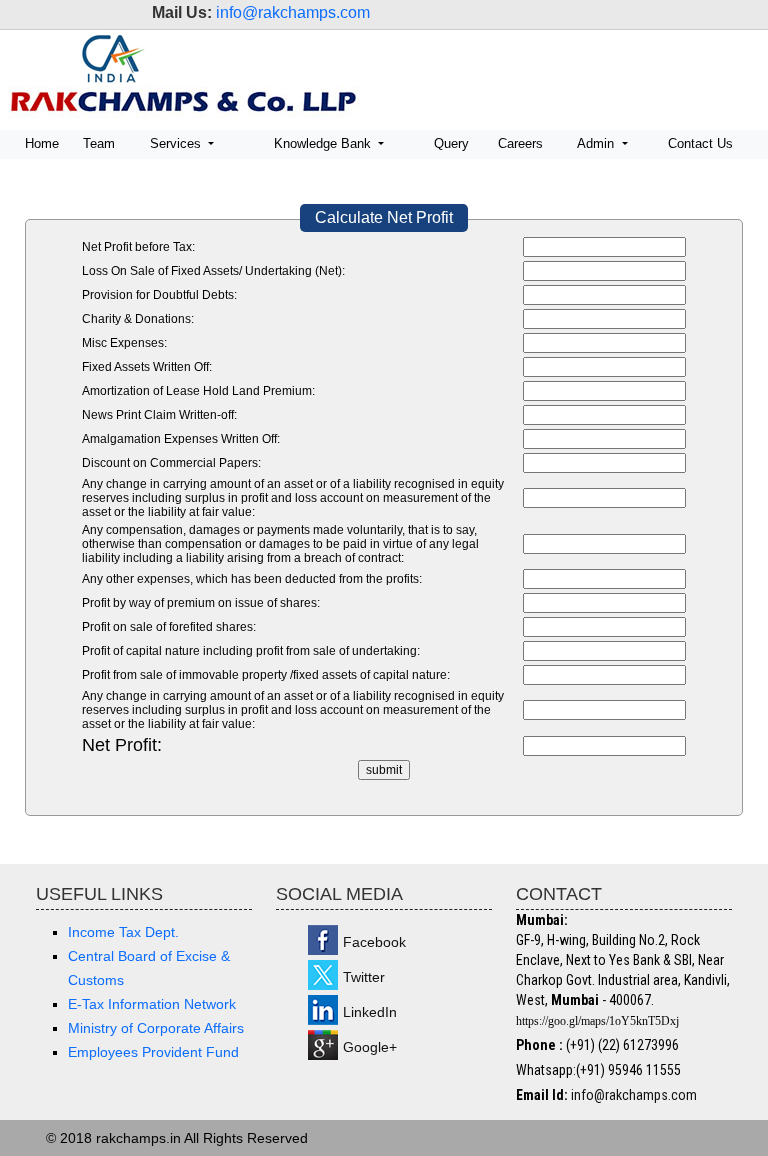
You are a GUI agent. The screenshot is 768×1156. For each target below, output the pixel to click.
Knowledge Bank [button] (324, 143)
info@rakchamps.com (293, 12)
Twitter (364, 977)
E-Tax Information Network (152, 1004)
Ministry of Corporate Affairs (156, 1028)
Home (42, 143)
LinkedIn (370, 1012)
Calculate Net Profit (384, 217)
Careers (520, 143)
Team (99, 143)
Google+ (370, 1047)
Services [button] (177, 143)
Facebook (374, 942)
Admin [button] (597, 143)
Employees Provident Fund (153, 1052)
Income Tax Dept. (123, 932)
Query (451, 143)
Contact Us (700, 143)
